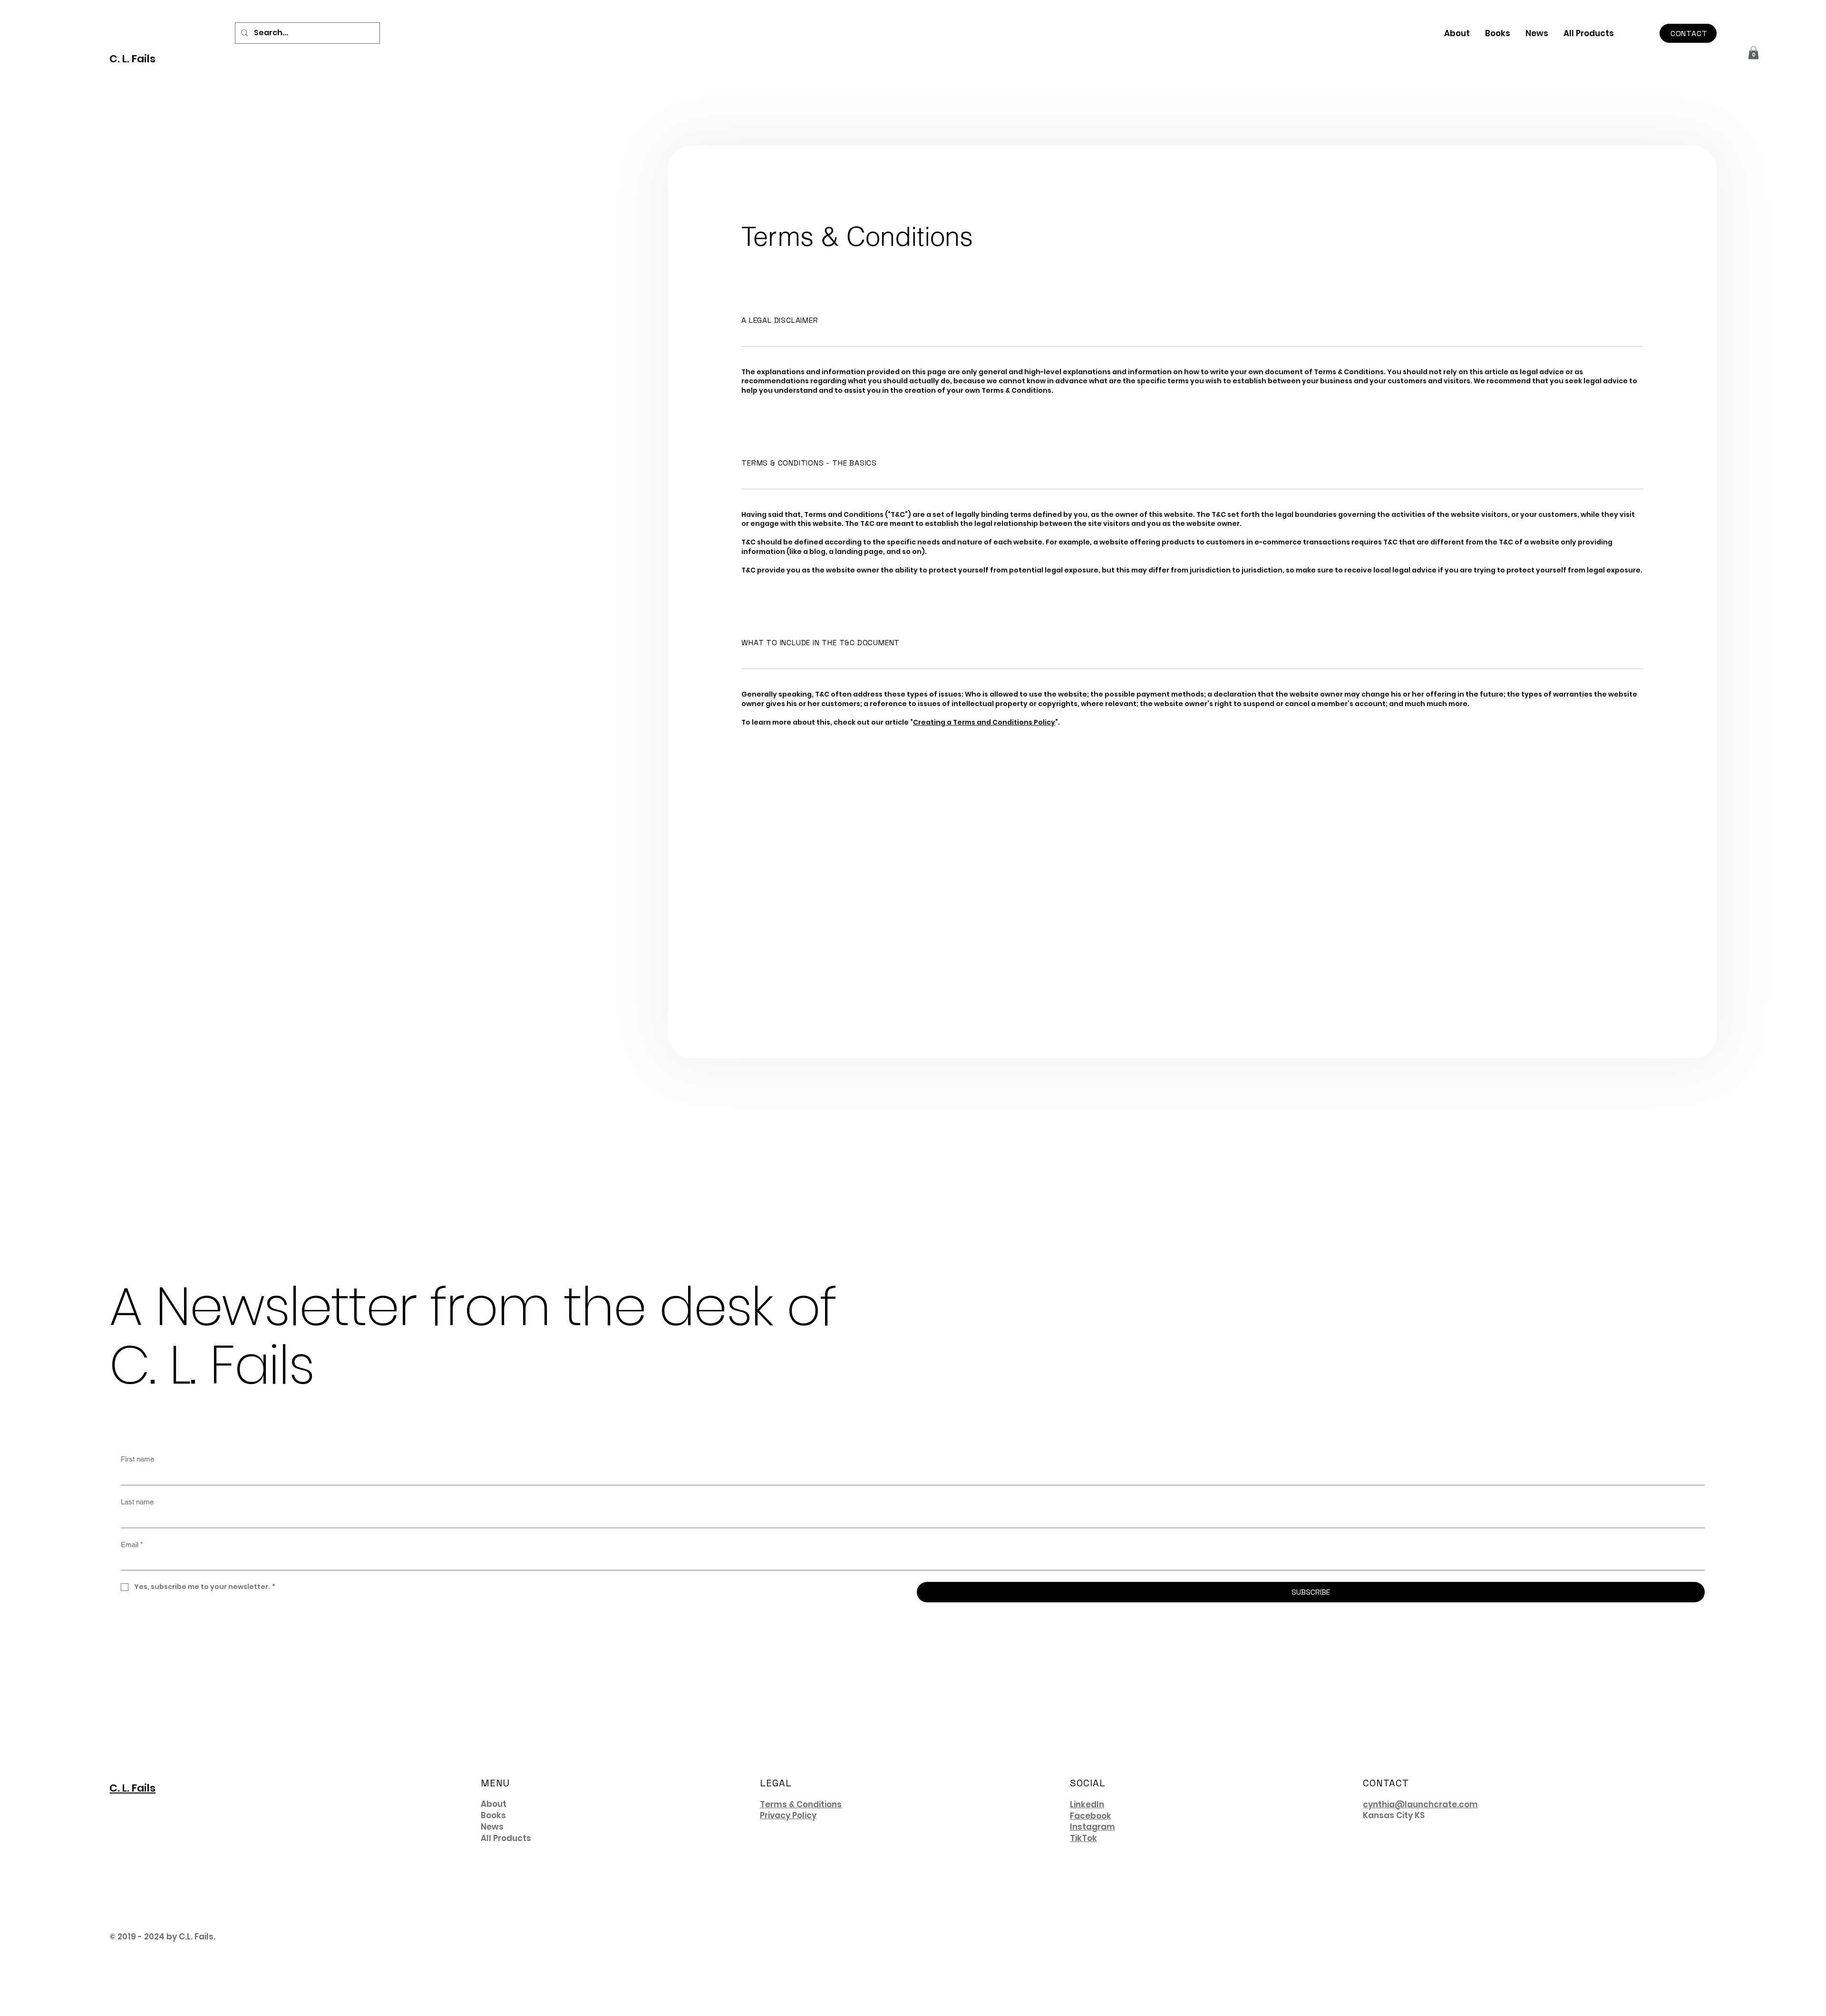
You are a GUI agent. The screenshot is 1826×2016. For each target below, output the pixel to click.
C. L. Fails (132, 59)
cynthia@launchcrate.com (1420, 1804)
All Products (506, 1838)
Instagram (1093, 1827)
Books (493, 1816)
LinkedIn (1087, 1804)
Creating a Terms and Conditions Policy (984, 722)
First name (137, 1459)
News (492, 1827)
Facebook (1091, 1816)
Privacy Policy (788, 1815)
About (494, 1804)
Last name (137, 1502)
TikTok (1083, 1838)
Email (132, 1545)
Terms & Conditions (801, 1804)
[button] (1753, 53)
